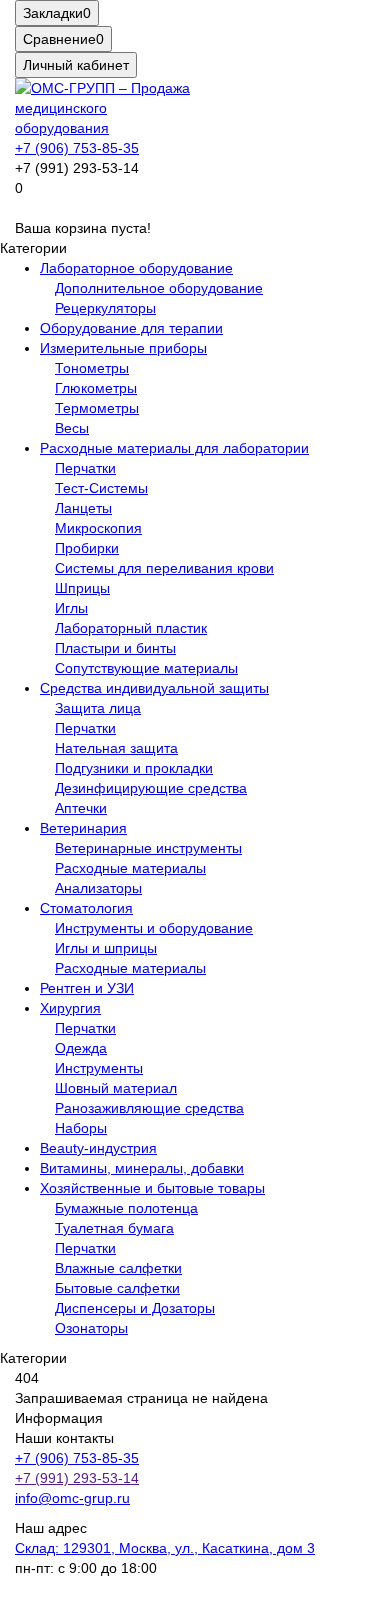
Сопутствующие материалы (146, 668)
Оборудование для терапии (131, 328)
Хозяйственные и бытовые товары (152, 1188)
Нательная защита (116, 748)
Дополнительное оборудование (159, 288)
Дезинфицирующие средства (151, 788)
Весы (72, 428)
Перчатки (85, 468)
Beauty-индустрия (98, 1148)
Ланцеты (83, 508)
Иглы (71, 608)
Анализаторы (98, 888)
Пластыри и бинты (115, 648)
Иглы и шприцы (106, 948)
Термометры (97, 408)
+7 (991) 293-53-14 (77, 1478)
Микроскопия (98, 528)
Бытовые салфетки (117, 1288)
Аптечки (81, 808)
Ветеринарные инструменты (148, 848)
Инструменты (99, 1068)
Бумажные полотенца (126, 1208)
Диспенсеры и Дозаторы (135, 1308)
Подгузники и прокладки (134, 768)
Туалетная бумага (114, 1228)
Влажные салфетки (118, 1268)
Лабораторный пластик (131, 628)
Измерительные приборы (123, 348)
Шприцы (82, 588)
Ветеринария (83, 828)
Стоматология (86, 908)
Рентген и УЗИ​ (87, 988)
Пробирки (87, 548)
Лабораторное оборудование (136, 268)
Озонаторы (91, 1328)
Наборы (81, 1128)
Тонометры (92, 368)
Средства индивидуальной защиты (154, 688)
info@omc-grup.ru (72, 1498)
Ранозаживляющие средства (149, 1108)
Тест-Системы (101, 488)
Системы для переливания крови (164, 568)
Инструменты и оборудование (154, 928)
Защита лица (98, 708)
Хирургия (70, 1008)
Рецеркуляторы (105, 308)
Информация (59, 1418)
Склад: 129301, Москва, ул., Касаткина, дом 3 (165, 1548)
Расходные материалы (130, 868)
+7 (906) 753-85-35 (77, 148)
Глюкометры (96, 388)
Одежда (81, 1048)
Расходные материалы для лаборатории (174, 448)
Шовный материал (116, 1088)
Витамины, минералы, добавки (142, 1168)
